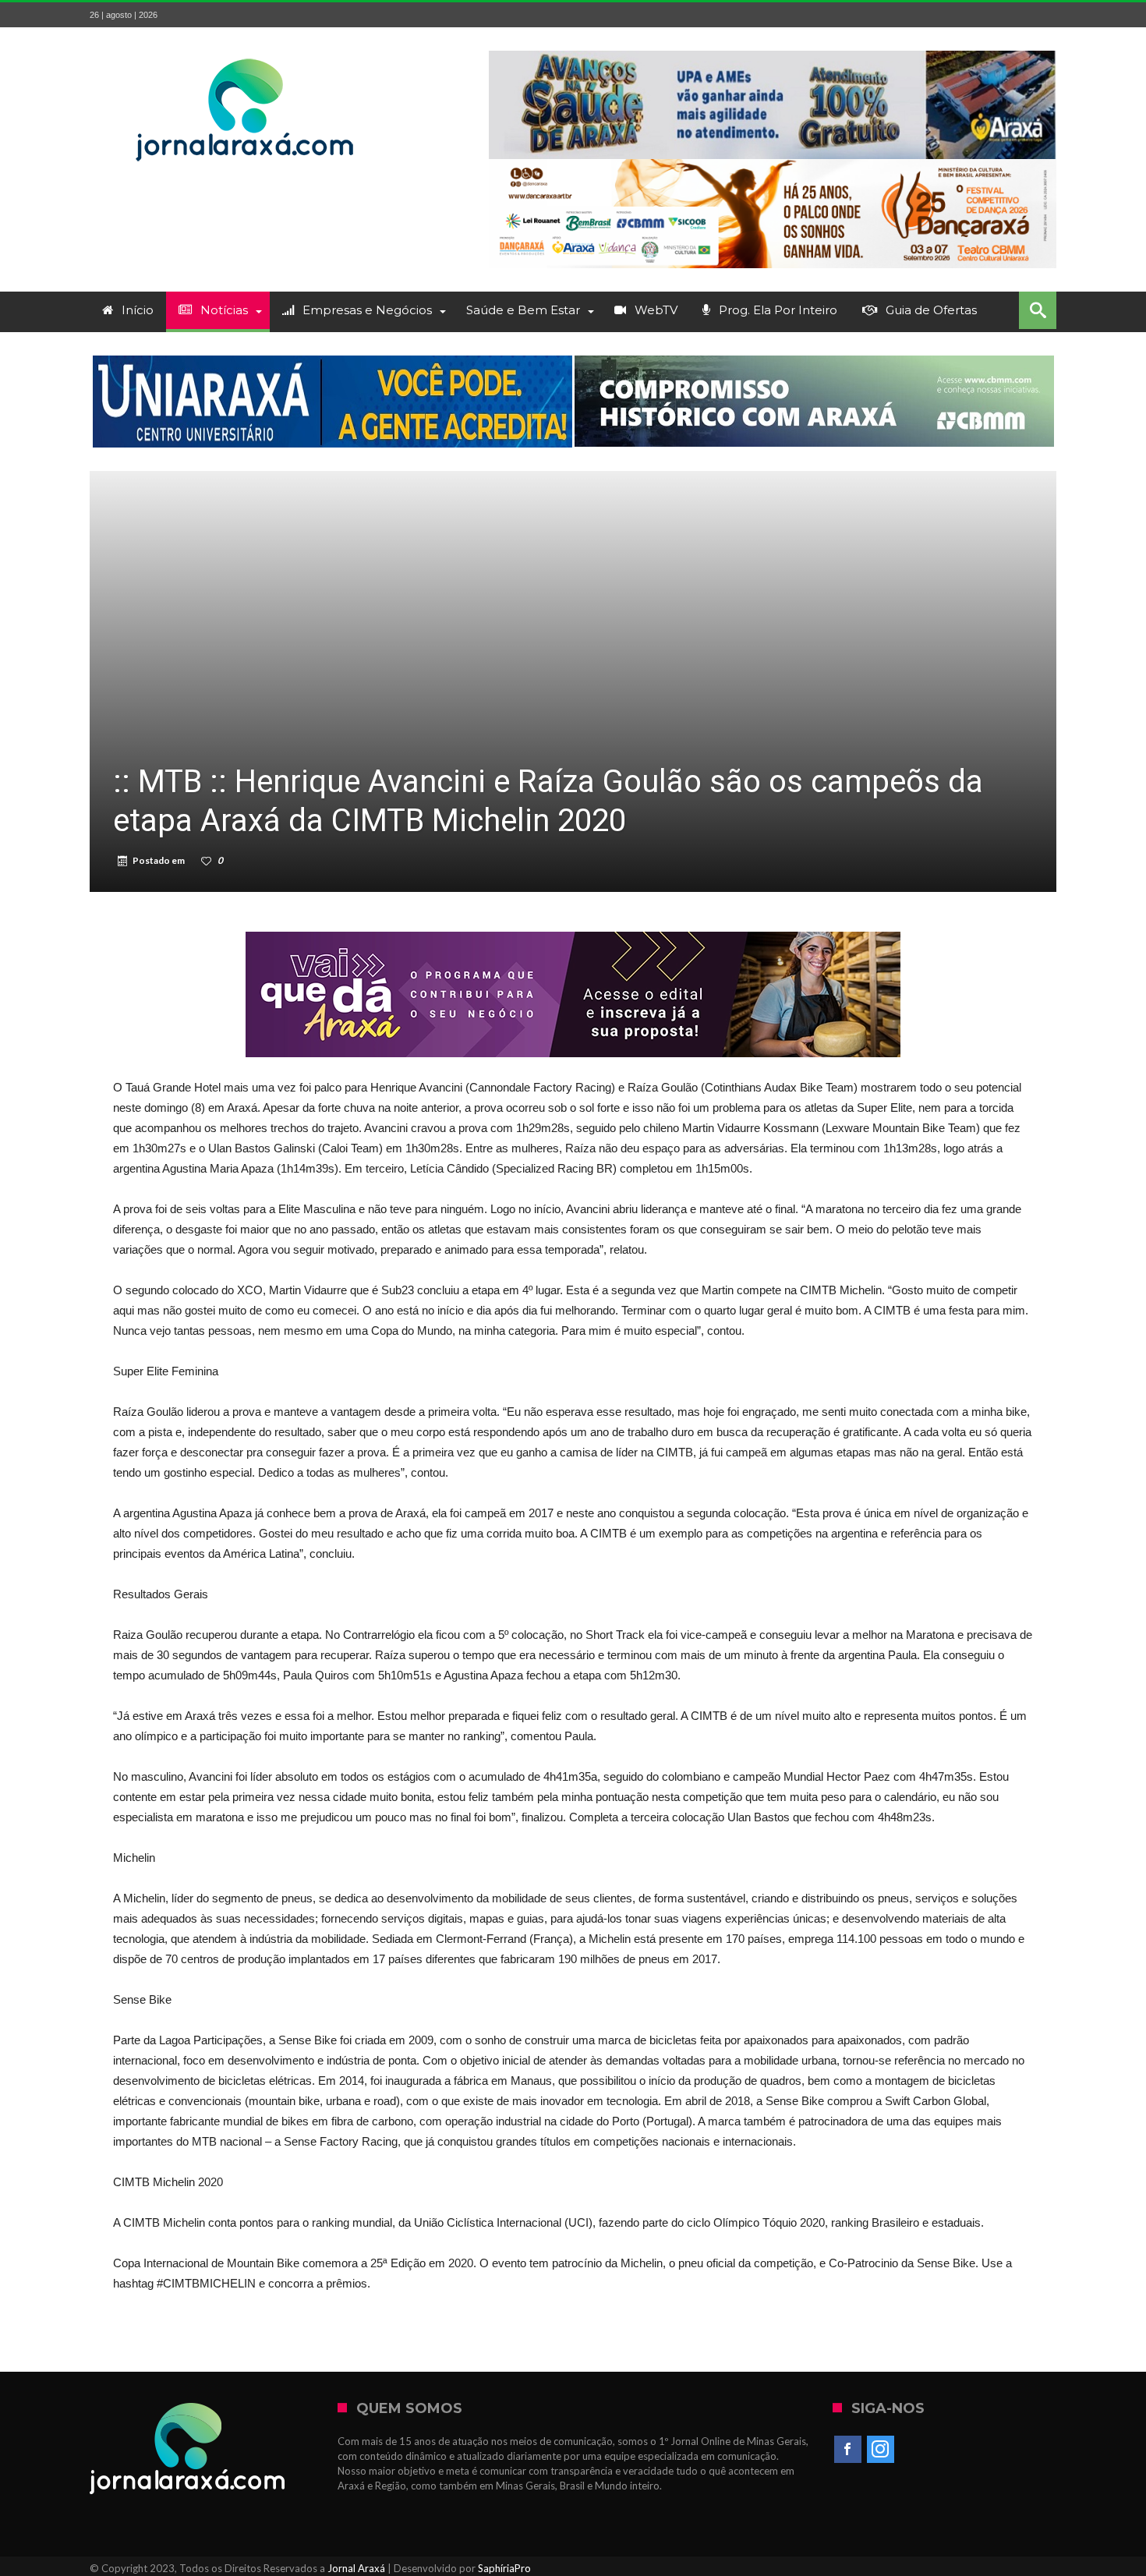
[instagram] (881, 2450)
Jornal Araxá (356, 2568)
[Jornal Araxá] (246, 50)
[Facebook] (848, 2450)
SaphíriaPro (504, 2568)
